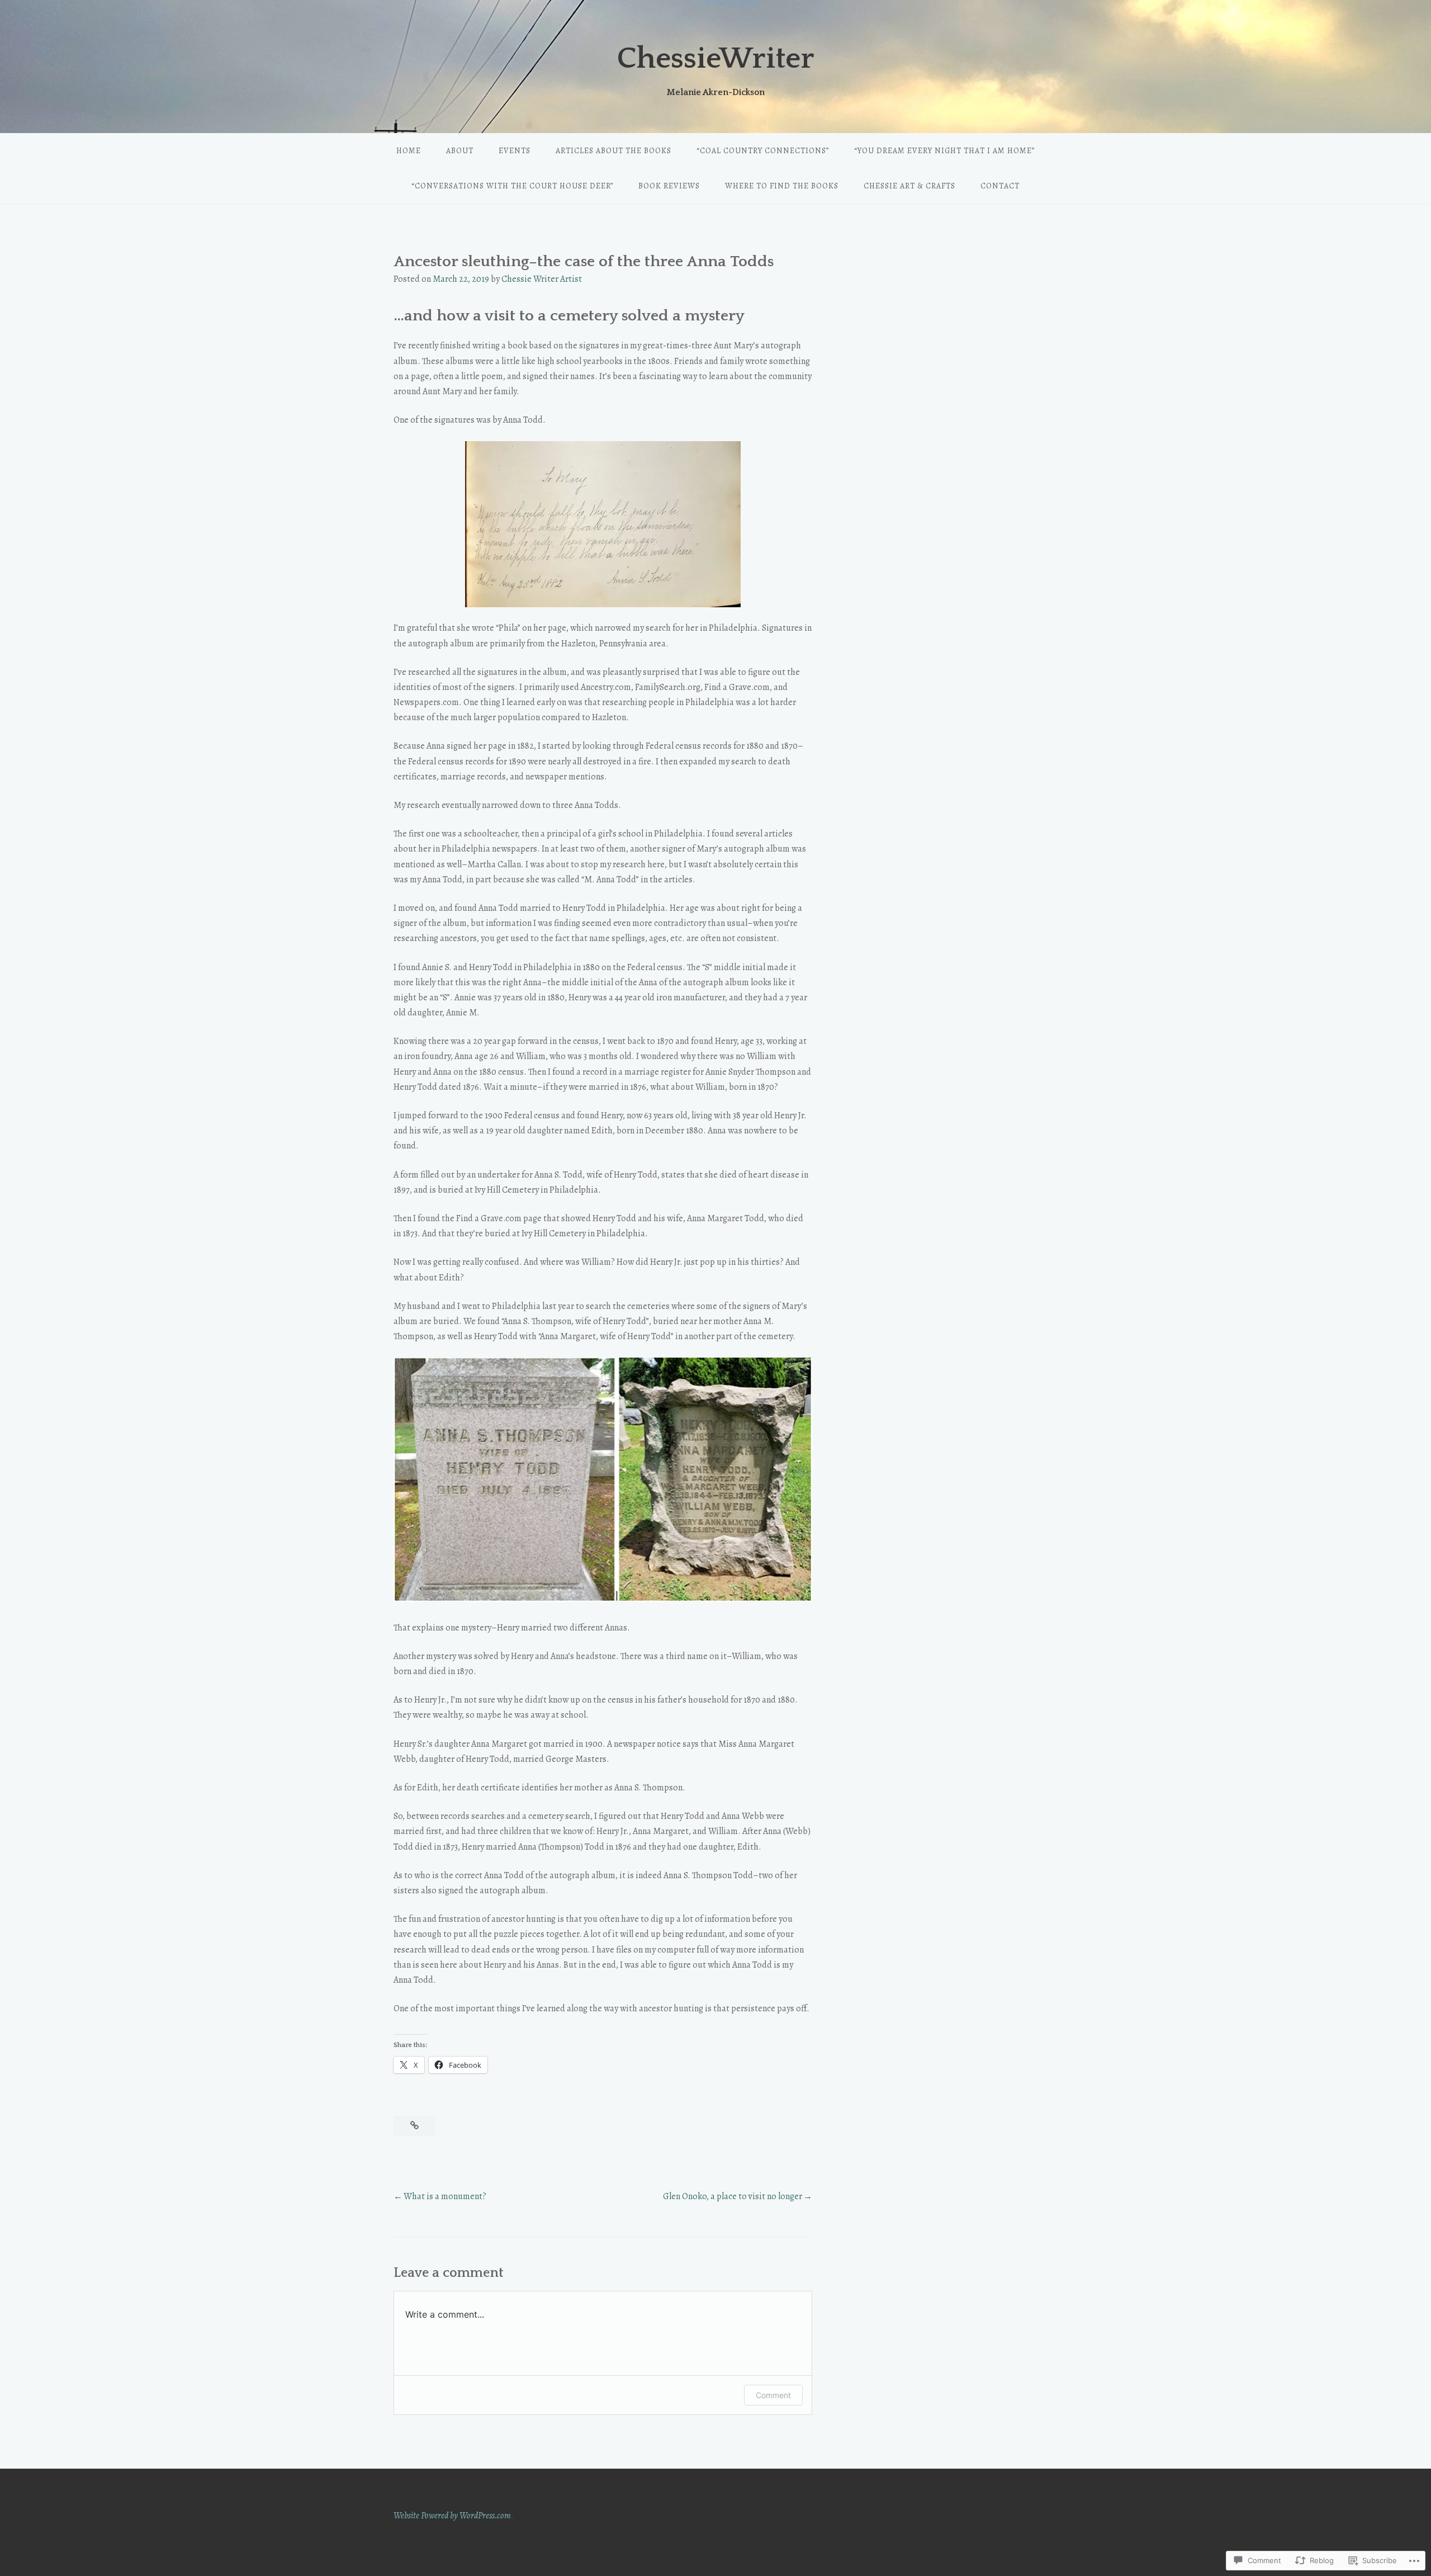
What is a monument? (445, 2196)
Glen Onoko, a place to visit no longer (733, 2196)
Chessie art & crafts (909, 186)
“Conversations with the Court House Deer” (512, 186)
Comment (773, 2395)
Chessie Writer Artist (542, 279)
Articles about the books (613, 151)
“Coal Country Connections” (763, 151)
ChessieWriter (716, 59)
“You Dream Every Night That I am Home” (944, 151)
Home (409, 151)
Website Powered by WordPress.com (452, 2516)
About (460, 151)
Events (515, 151)
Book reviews (669, 186)
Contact (1000, 186)
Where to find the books (782, 186)
